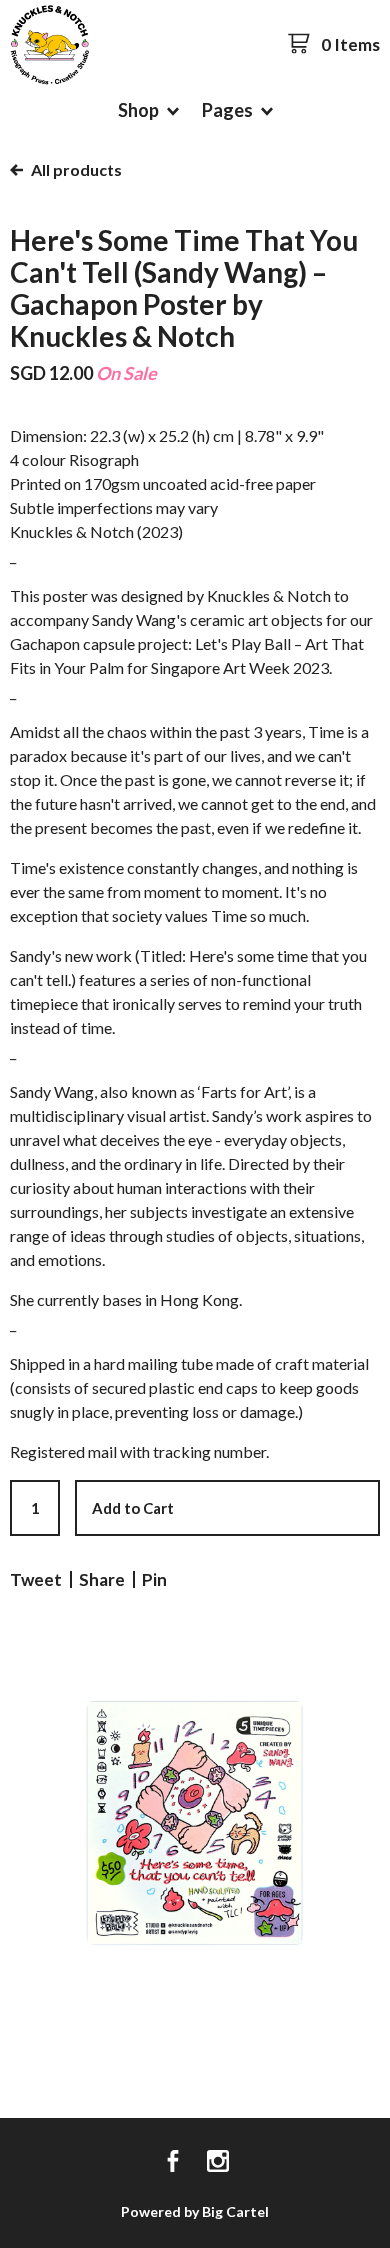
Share (102, 1579)
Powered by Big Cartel (195, 2211)
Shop (140, 110)
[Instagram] (218, 2163)
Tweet (36, 1579)
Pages (229, 110)
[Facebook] (173, 2163)
